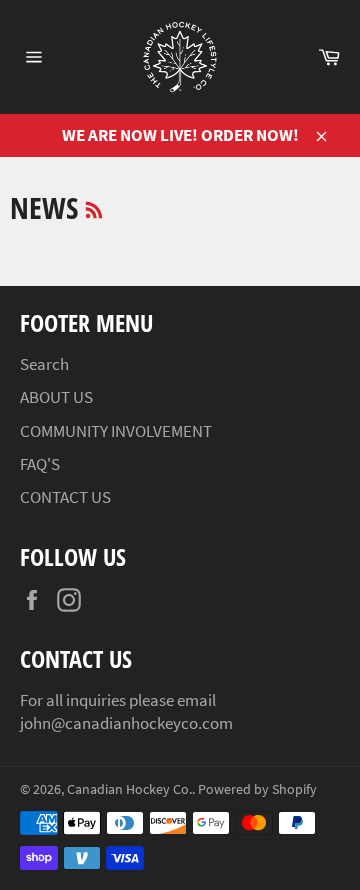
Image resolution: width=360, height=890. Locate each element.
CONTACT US (65, 497)
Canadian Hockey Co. (129, 789)
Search (44, 364)
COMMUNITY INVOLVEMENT (116, 431)
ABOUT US (56, 397)
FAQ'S (40, 464)
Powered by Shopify (257, 789)
